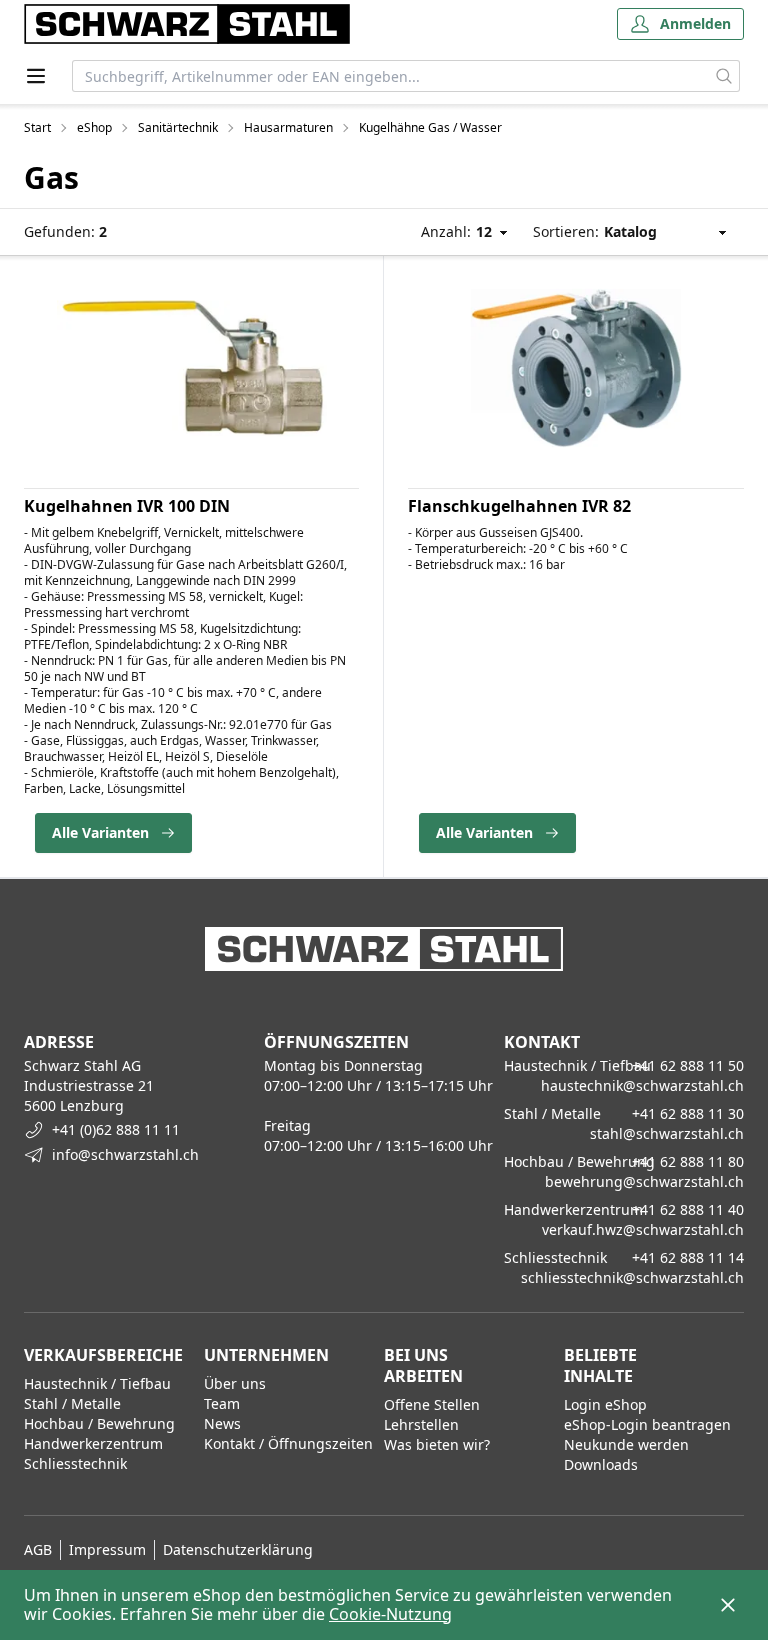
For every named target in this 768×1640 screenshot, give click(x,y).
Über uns (235, 1383)
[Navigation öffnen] (36, 76)
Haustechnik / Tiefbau (97, 1383)
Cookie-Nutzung (390, 1614)
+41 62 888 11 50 (688, 1065)
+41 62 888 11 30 (688, 1113)
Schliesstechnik (75, 1463)
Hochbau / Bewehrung (99, 1423)
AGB (38, 1549)
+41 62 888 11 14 (688, 1257)
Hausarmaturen (288, 128)
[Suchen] (724, 76)
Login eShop (605, 1404)
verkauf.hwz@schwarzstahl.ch (643, 1229)
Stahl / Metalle (72, 1403)
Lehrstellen (421, 1424)
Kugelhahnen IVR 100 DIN (127, 506)
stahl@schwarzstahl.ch (667, 1133)
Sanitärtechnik (178, 128)
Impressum (107, 1549)
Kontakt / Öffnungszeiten (288, 1443)
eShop (94, 128)
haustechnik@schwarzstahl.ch (642, 1085)
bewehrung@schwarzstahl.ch (644, 1181)
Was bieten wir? (437, 1444)
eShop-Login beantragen (647, 1424)
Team (222, 1403)
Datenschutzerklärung (238, 1549)
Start (37, 128)
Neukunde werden (626, 1444)
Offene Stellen (432, 1404)
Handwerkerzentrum (93, 1443)
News (222, 1423)
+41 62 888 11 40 (688, 1209)
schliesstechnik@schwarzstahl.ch (632, 1277)
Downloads (601, 1464)
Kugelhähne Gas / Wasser (430, 128)
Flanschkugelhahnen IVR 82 (519, 506)
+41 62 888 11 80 (688, 1161)
